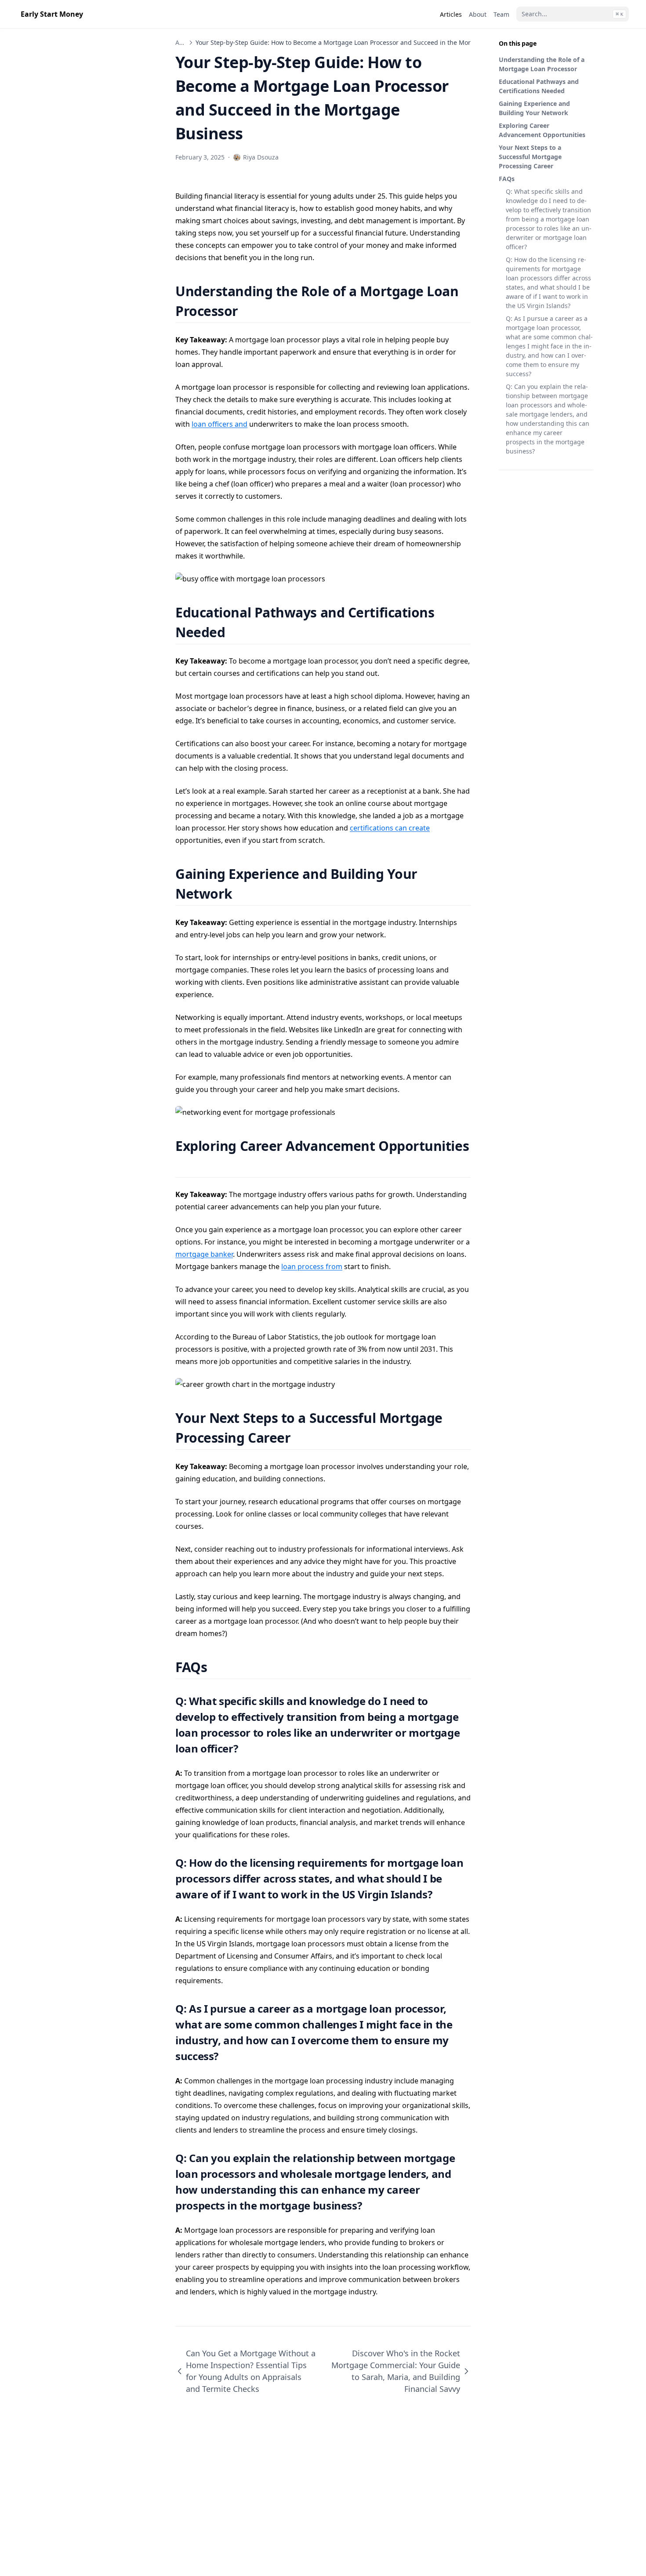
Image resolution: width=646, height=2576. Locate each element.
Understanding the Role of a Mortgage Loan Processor (542, 64)
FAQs (507, 179)
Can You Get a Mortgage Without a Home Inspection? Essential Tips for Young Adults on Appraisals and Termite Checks (251, 2371)
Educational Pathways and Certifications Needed (539, 86)
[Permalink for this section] (249, 311)
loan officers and (220, 424)
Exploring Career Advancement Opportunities (542, 130)
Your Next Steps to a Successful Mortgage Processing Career (530, 157)
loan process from (312, 1266)
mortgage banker (204, 1254)
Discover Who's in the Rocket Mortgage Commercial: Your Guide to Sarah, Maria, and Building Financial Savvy (396, 2371)
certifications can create (390, 828)
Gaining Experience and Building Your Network (534, 108)
